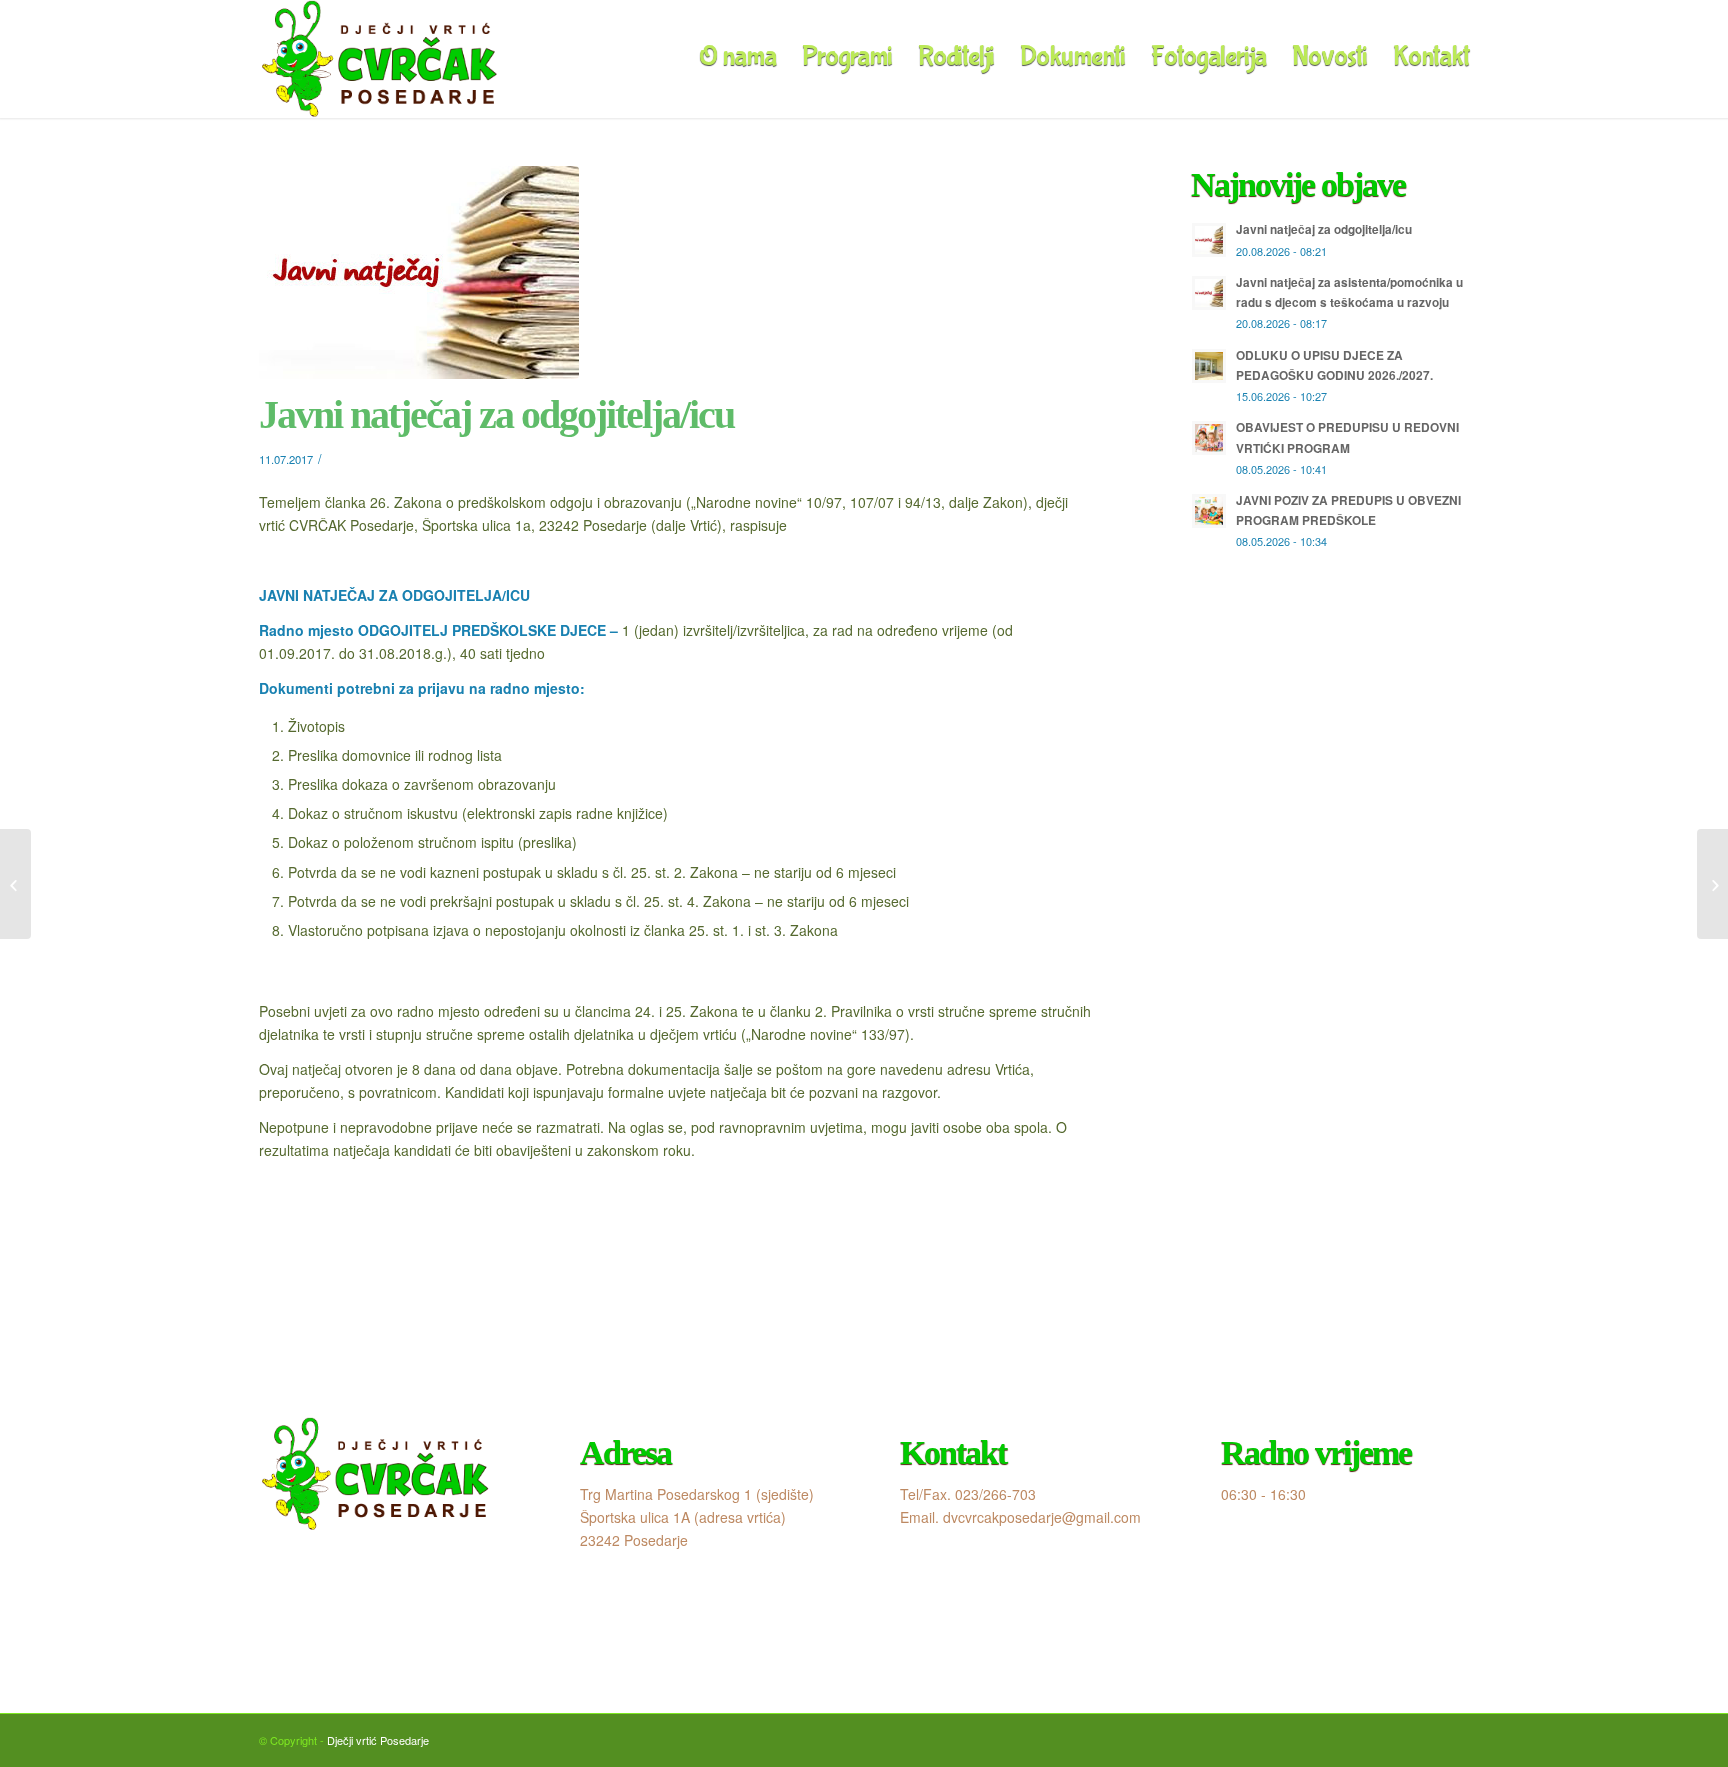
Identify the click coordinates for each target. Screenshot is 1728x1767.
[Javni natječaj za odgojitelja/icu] (675, 272)
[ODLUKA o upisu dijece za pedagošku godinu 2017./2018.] (15, 884)
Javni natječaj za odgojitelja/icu (496, 414)
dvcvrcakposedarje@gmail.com (1042, 1517)
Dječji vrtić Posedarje (378, 1740)
